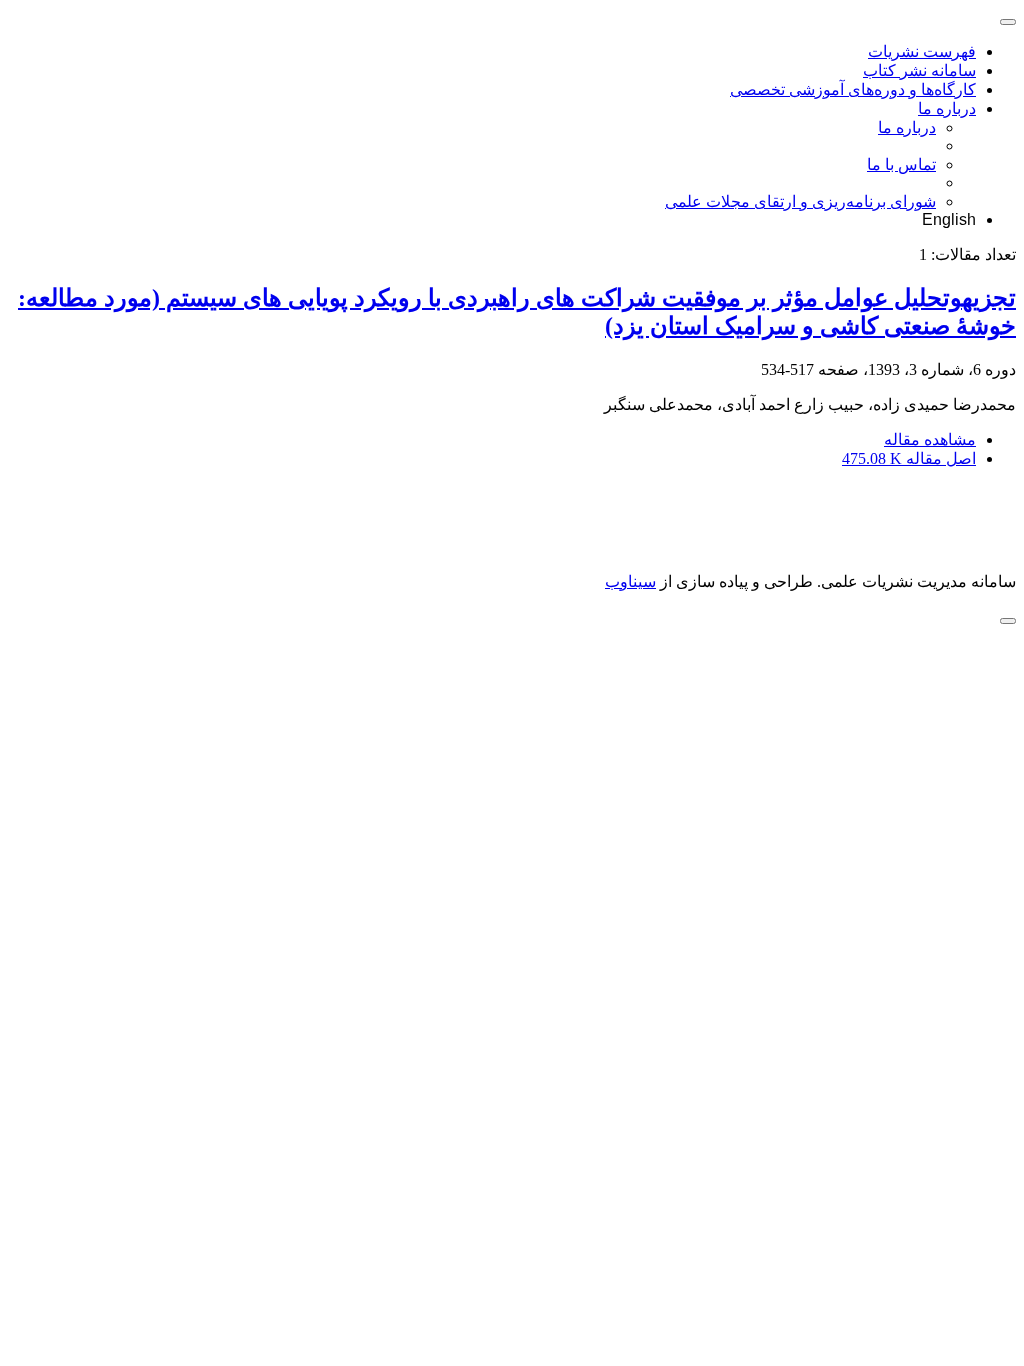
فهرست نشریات (922, 51)
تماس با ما (901, 164)
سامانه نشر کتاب (919, 70)
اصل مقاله (909, 458)
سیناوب (630, 581)
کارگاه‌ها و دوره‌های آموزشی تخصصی (853, 89)
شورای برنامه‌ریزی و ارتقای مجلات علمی (800, 201)
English (949, 219)
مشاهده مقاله (930, 439)
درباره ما (947, 108)
